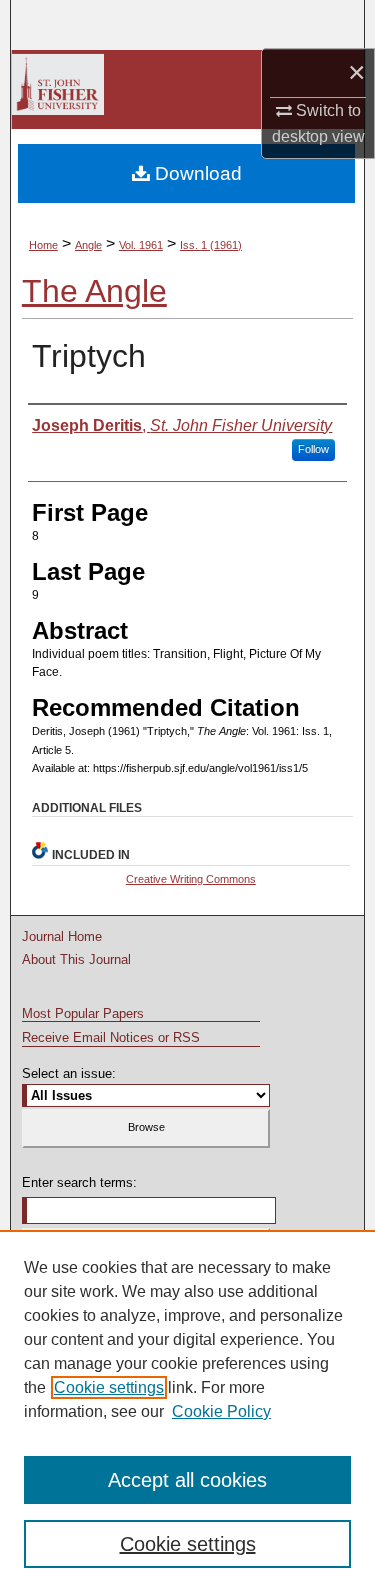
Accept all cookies (187, 1480)
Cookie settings (109, 1387)
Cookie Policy (221, 1411)
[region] (187, 1411)
